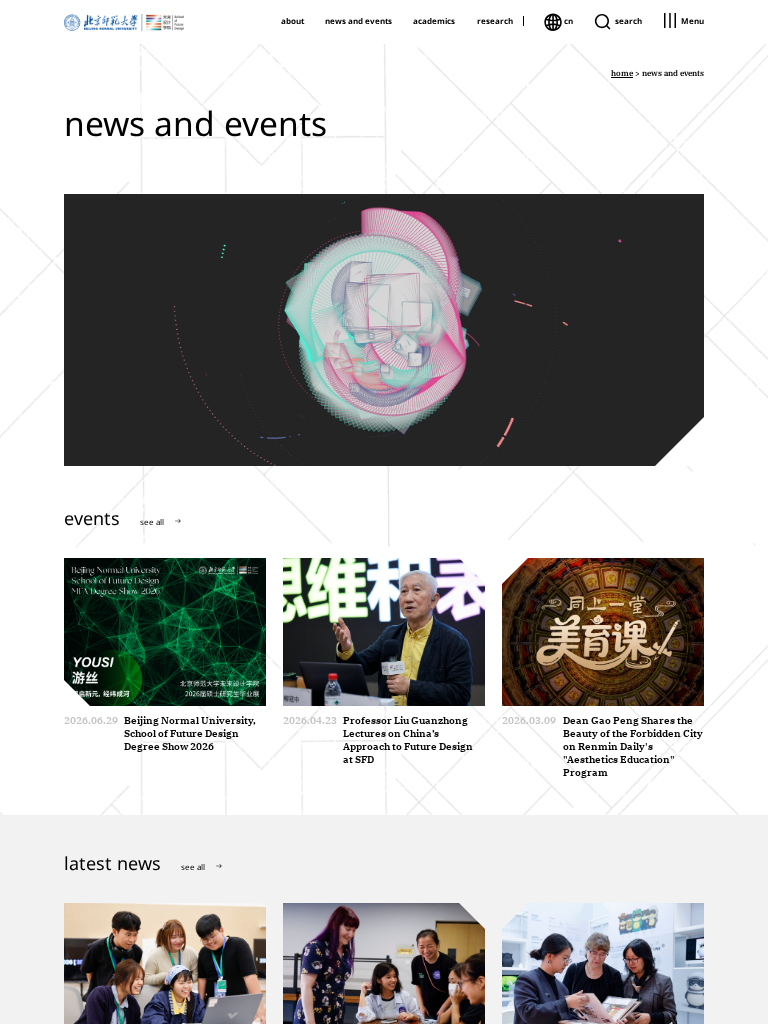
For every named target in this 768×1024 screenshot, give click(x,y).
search (627, 20)
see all (152, 521)
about (292, 20)
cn (567, 20)
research (495, 20)
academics (434, 20)
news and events (358, 20)
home (622, 73)
